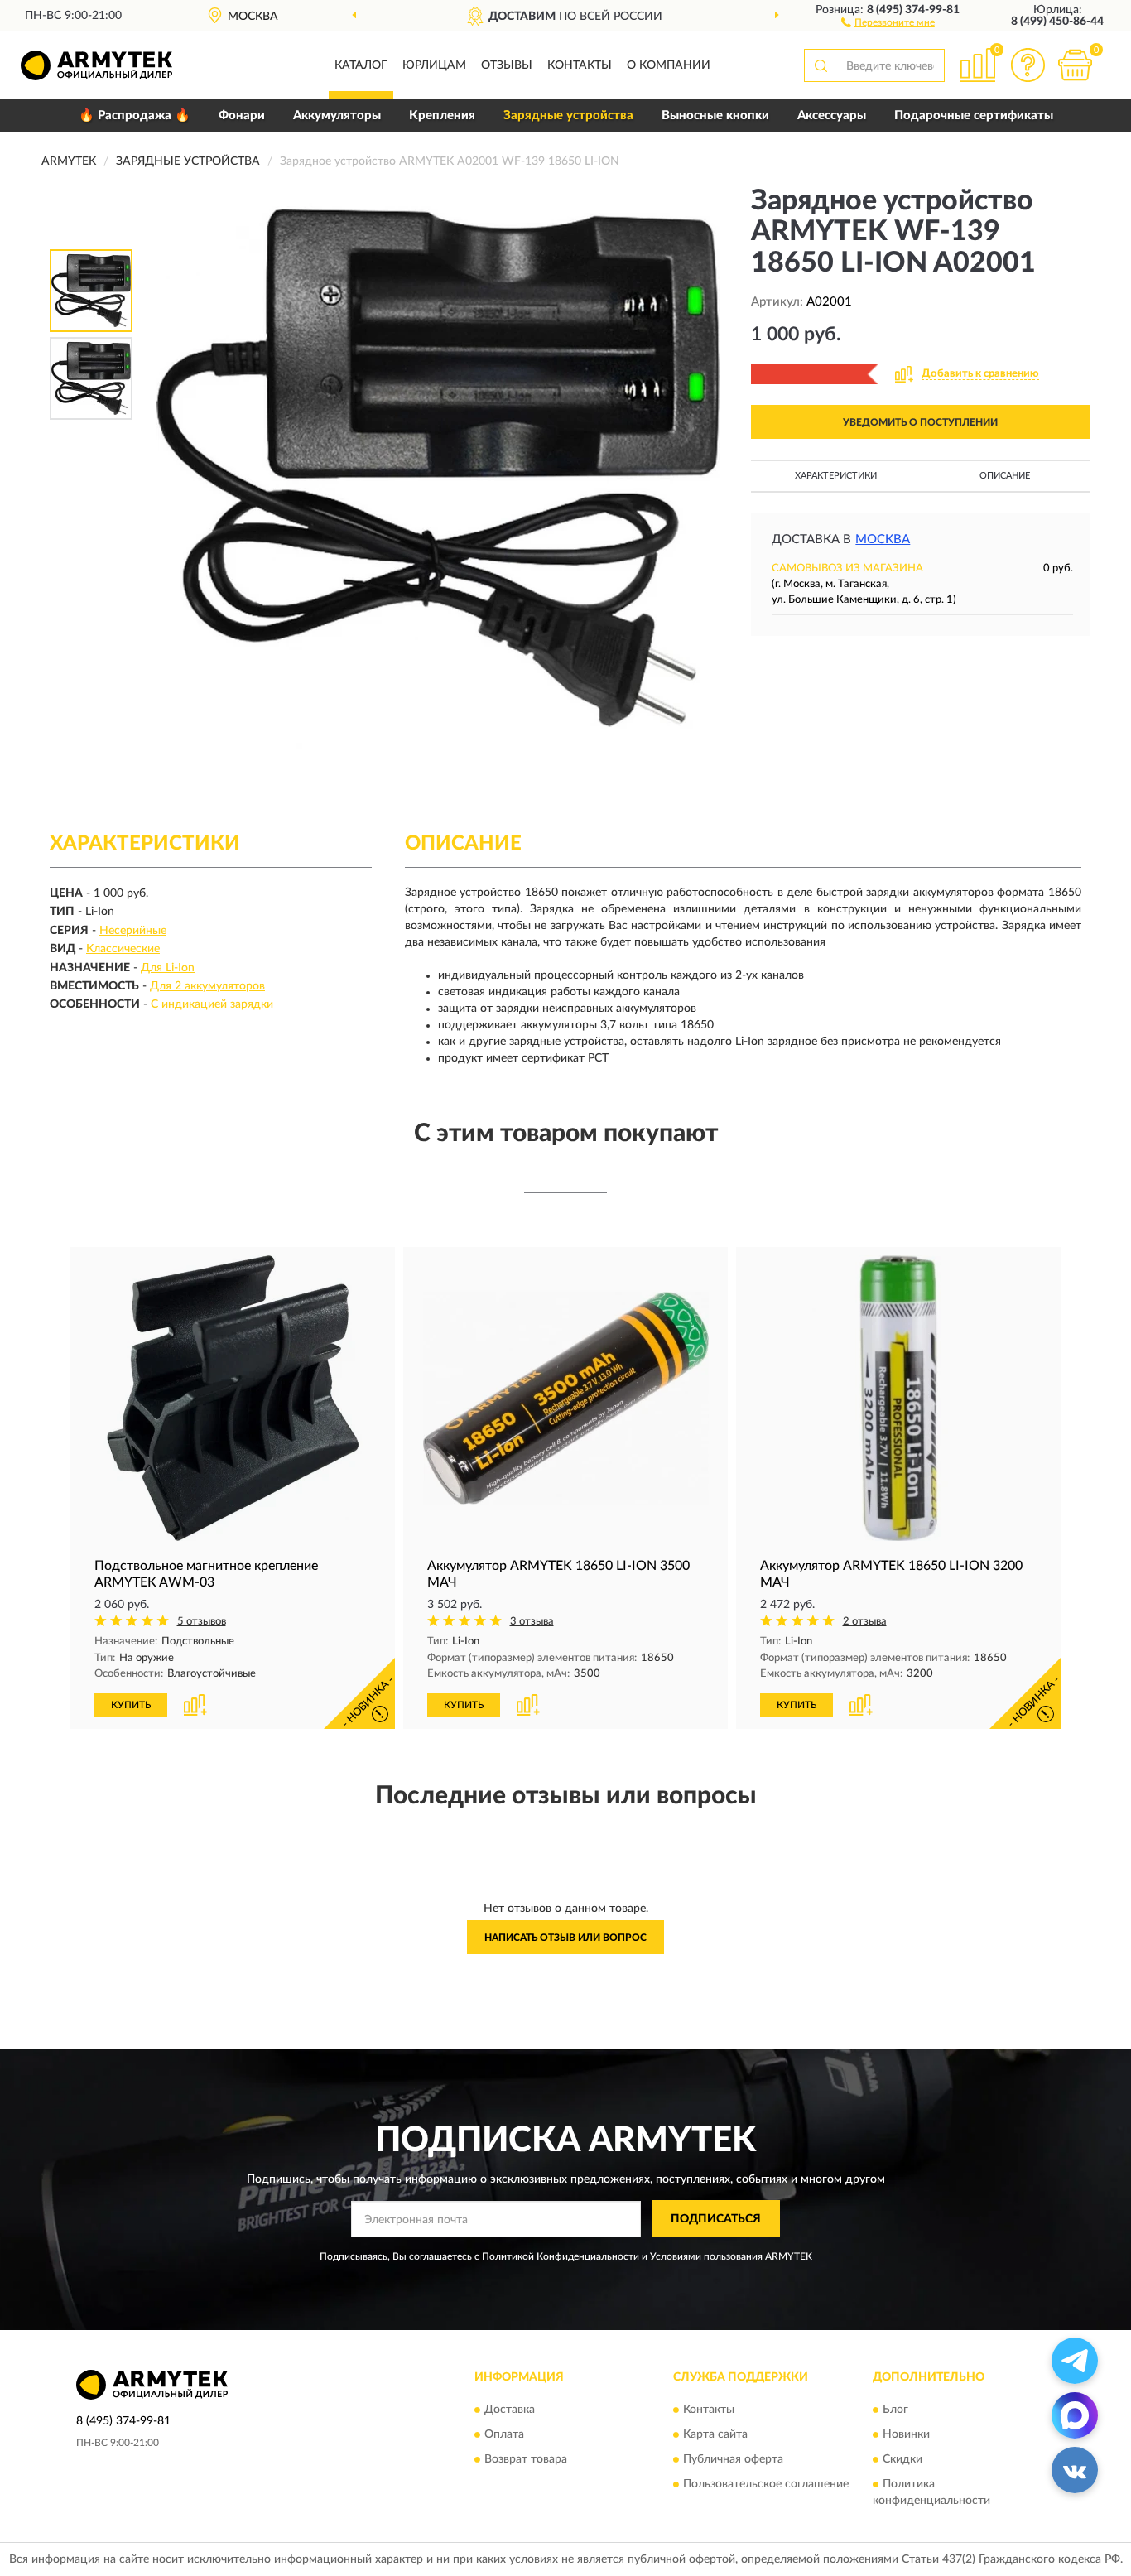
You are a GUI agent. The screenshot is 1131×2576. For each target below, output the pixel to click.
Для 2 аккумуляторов (207, 986)
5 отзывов (202, 1622)
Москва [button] (883, 539)
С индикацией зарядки (212, 1004)
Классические (123, 949)
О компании (669, 65)
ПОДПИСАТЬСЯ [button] (716, 2219)
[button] (888, 22)
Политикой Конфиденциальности (561, 2256)
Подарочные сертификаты (974, 116)
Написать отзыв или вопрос (565, 1938)
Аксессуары (832, 116)
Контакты (580, 65)
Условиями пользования (706, 2256)
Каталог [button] (361, 65)
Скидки (902, 2459)
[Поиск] (821, 65)
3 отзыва (532, 1622)
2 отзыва (865, 1622)
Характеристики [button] (836, 476)
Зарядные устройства (568, 116)
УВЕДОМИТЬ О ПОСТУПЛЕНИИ (920, 422)
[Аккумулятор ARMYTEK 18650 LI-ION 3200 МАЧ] (898, 1398)
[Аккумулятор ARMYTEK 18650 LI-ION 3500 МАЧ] (565, 1398)
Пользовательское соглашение (766, 2484)
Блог (895, 2410)
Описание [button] (1005, 476)
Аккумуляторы (337, 116)
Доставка (510, 2410)
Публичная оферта (733, 2459)
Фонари (242, 116)
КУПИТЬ (131, 1705)
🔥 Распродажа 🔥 (135, 116)
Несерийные (133, 931)
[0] (1075, 65)
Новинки (906, 2434)
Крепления (442, 116)
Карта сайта (715, 2434)
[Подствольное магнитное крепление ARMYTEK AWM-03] (233, 1398)
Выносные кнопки (715, 116)
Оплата (504, 2434)
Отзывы (507, 65)
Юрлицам (434, 65)
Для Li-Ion (168, 968)
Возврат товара (526, 2459)
